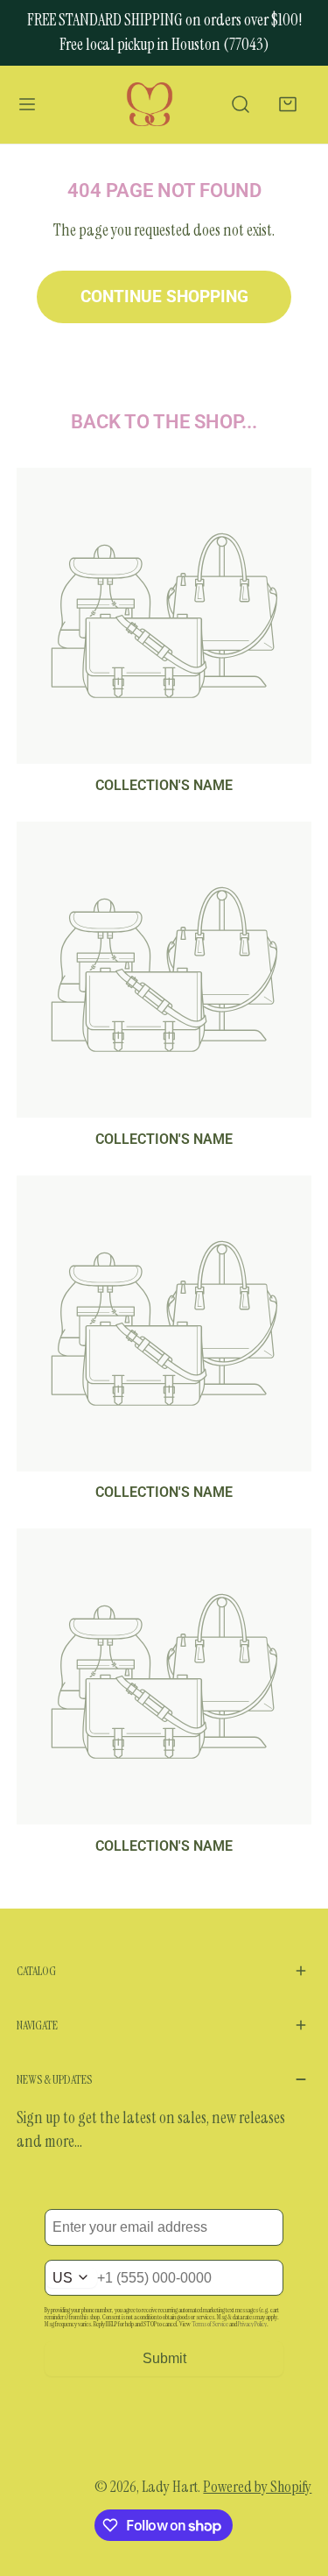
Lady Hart (170, 2487)
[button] (288, 105)
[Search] (240, 105)
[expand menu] (27, 105)
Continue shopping (164, 297)
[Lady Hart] (150, 105)
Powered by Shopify (257, 2487)
